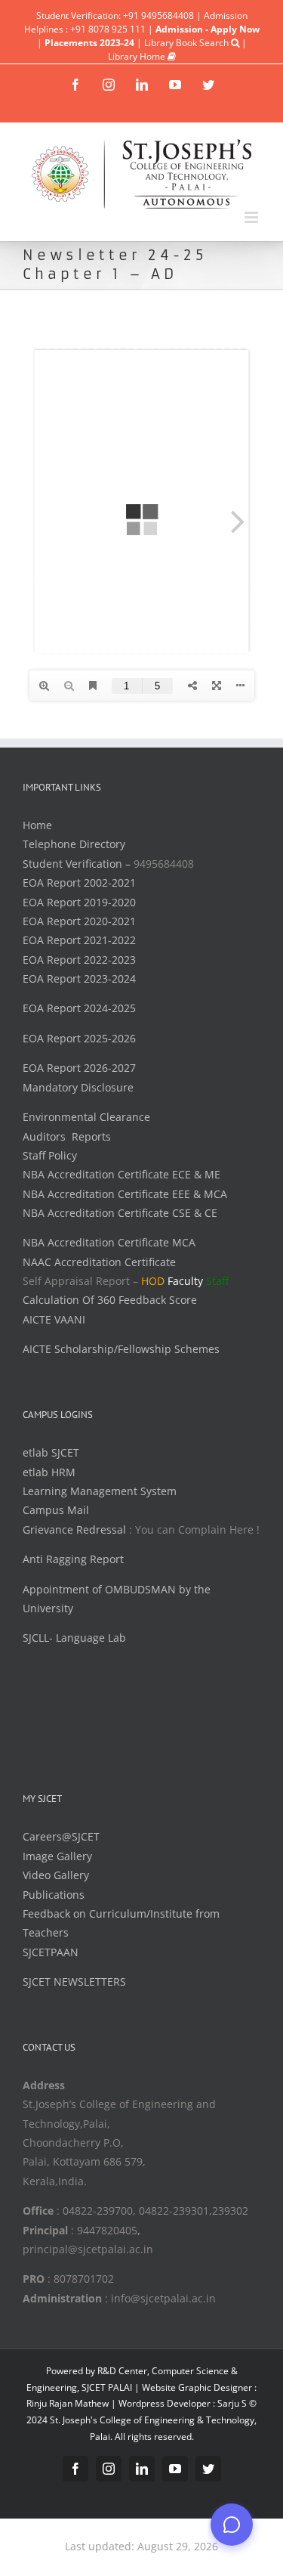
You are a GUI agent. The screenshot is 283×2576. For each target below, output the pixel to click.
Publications (54, 1895)
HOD (153, 1281)
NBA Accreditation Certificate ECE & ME (122, 1174)
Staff (217, 1281)
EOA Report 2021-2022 (79, 940)
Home (37, 825)
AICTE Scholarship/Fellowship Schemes (121, 1349)
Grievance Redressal (76, 1529)
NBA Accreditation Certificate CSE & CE (120, 1213)
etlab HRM (49, 1472)
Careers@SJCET (61, 1836)
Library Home (138, 56)
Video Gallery (56, 1875)
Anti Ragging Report (73, 1559)
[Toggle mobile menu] (252, 217)
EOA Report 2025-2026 (79, 1038)
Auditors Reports (67, 1136)
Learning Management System (100, 1491)
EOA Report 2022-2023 (79, 960)
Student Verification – (78, 864)
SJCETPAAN (51, 1952)
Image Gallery (57, 1856)
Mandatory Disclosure (78, 1087)
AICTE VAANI (54, 1319)
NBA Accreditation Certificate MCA (109, 1242)
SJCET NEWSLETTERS (74, 1982)
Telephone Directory (74, 844)
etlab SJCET (51, 1452)
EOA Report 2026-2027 (79, 1068)
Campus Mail (56, 1510)
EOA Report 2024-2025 (79, 1008)
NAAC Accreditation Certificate (99, 1262)
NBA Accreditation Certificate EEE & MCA (125, 1194)
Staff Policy (50, 1155)
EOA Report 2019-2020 (79, 902)
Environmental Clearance (86, 1117)
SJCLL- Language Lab (74, 1638)
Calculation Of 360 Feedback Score (110, 1300)
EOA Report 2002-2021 (79, 882)
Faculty (185, 1281)
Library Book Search (188, 43)
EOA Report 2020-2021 (79, 921)
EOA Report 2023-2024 (79, 978)
